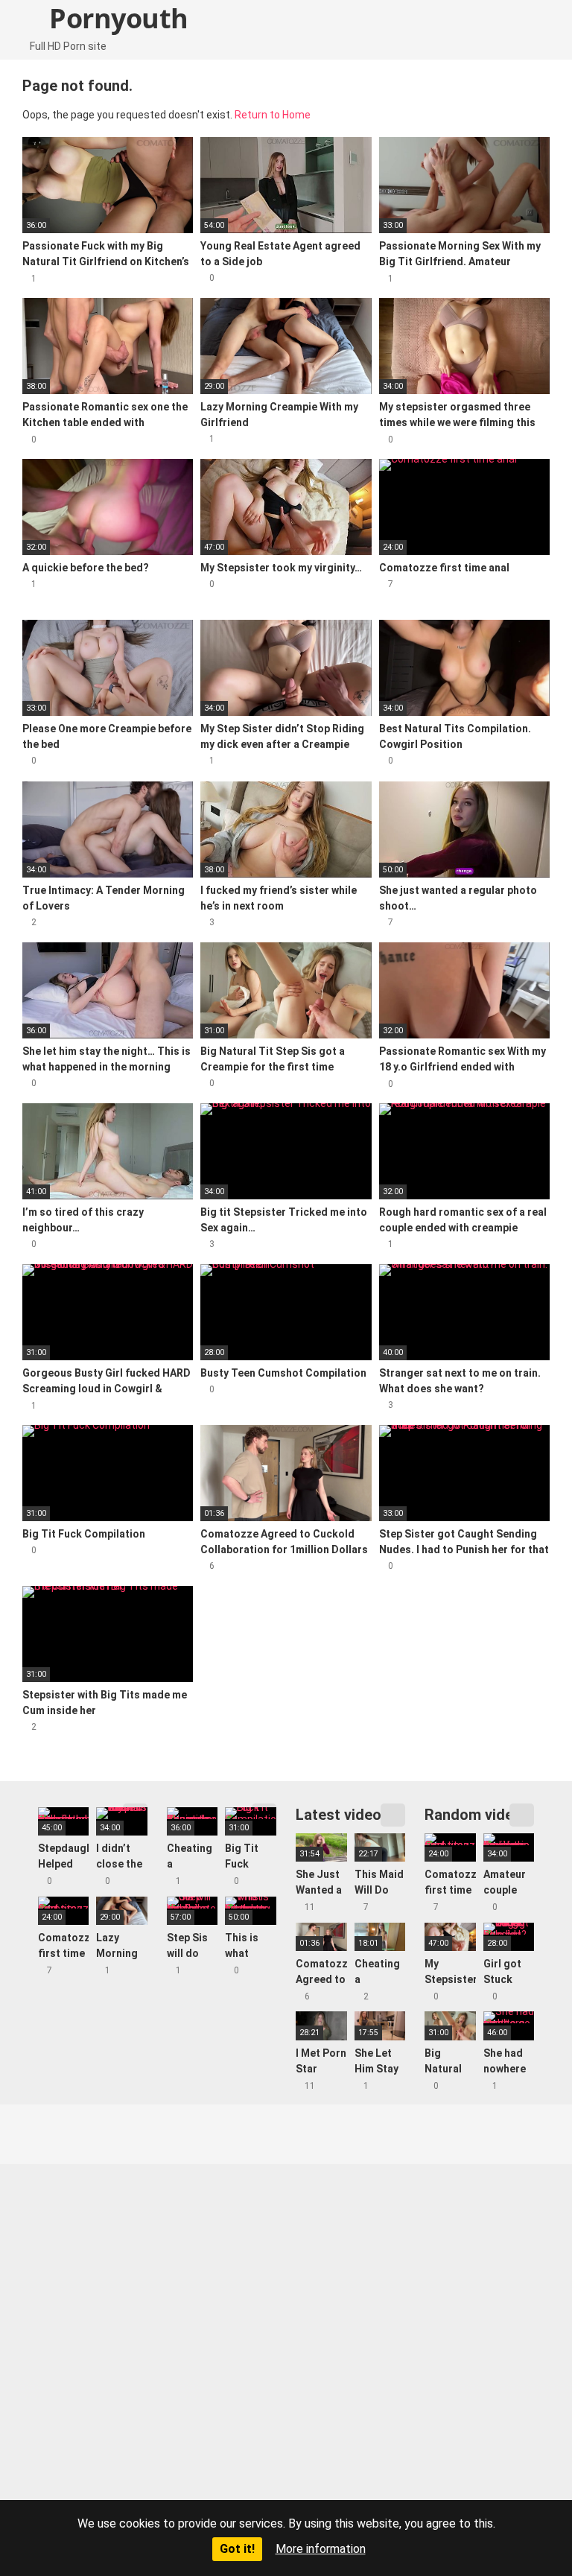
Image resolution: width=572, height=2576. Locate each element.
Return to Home (273, 115)
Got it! (237, 2549)
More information (321, 2549)
